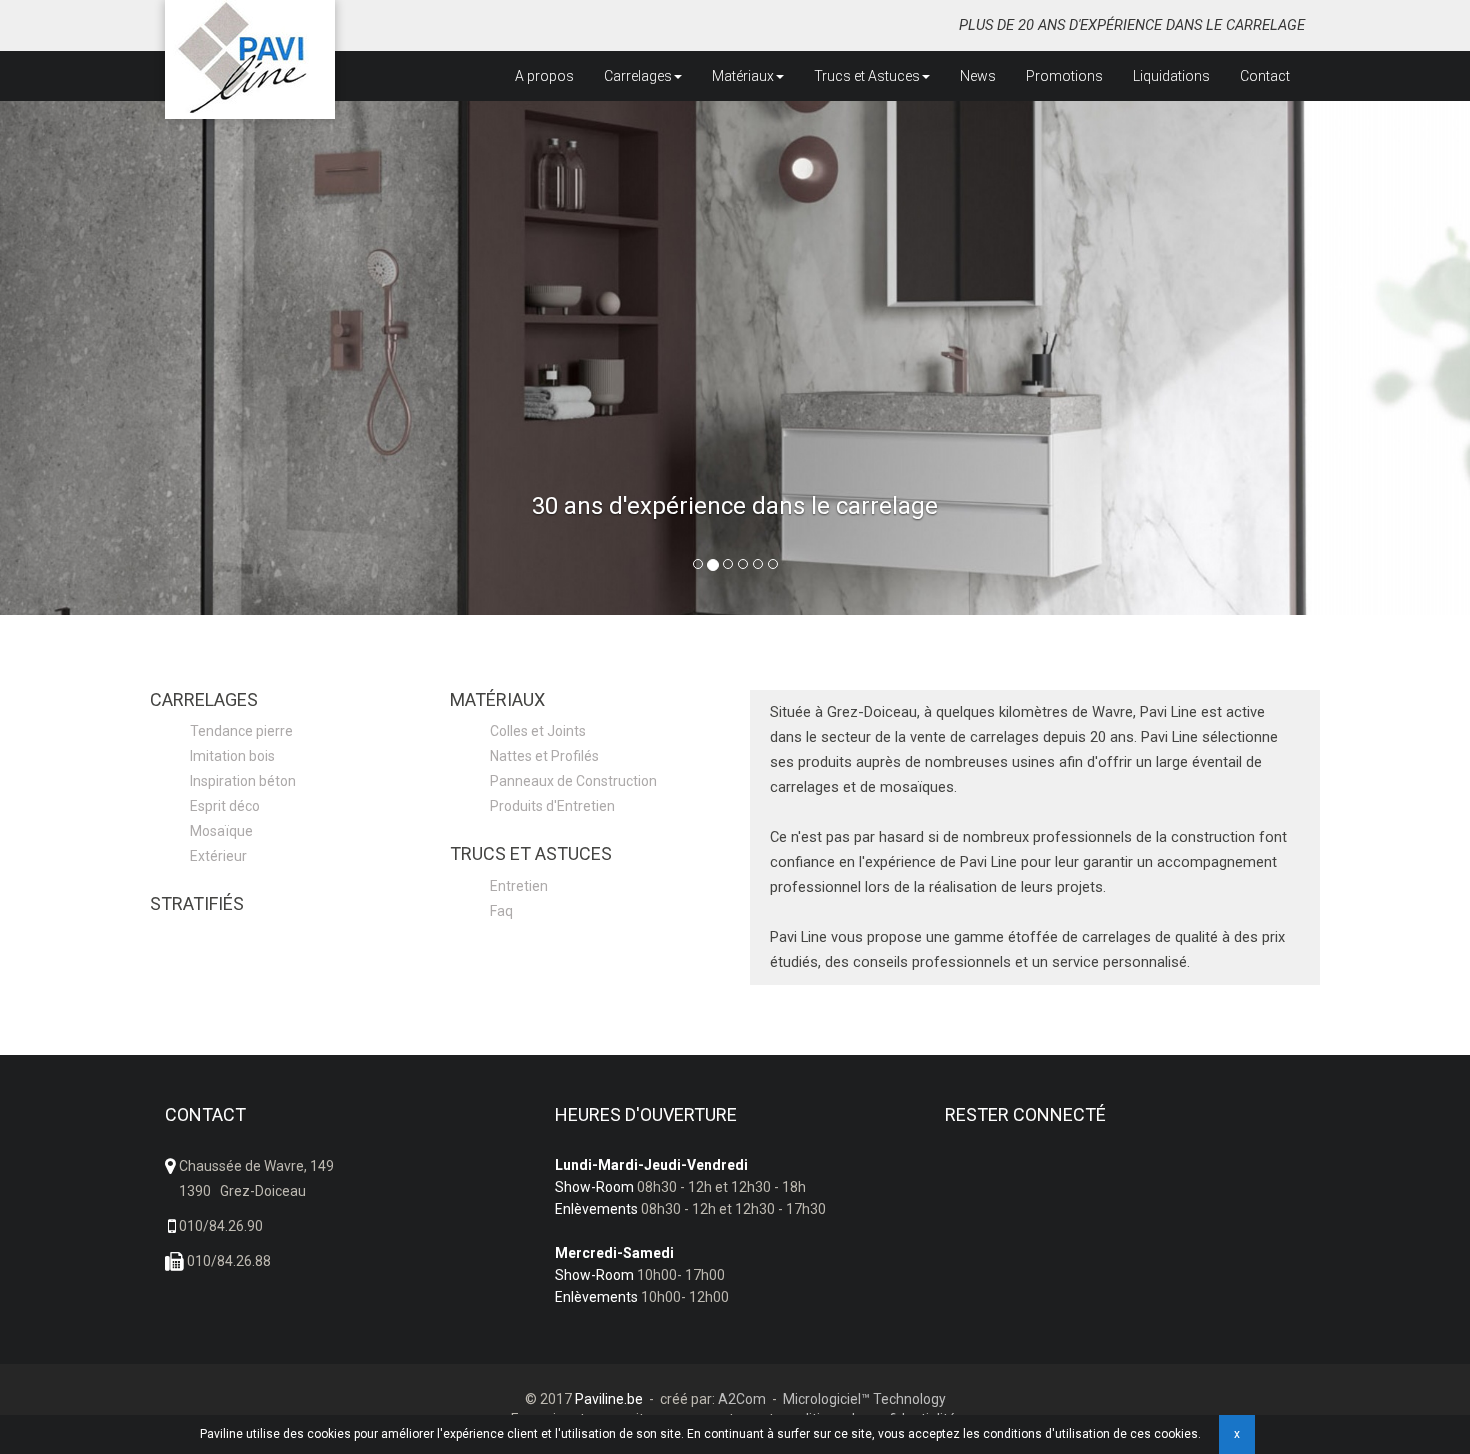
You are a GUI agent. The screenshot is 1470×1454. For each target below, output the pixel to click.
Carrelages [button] (638, 76)
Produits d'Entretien (552, 806)
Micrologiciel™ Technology (864, 1399)
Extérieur (218, 856)
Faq (501, 911)
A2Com (742, 1399)
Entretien (519, 886)
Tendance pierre (241, 731)
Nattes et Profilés (544, 756)
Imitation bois (232, 756)
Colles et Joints (538, 731)
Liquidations (1171, 76)
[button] (110, 357)
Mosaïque (221, 831)
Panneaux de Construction (573, 781)
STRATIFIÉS (197, 903)
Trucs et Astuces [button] (867, 76)
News (978, 76)
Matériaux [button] (743, 76)
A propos (544, 76)
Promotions (1064, 76)
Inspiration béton (243, 781)
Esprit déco (225, 806)
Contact (1265, 76)
